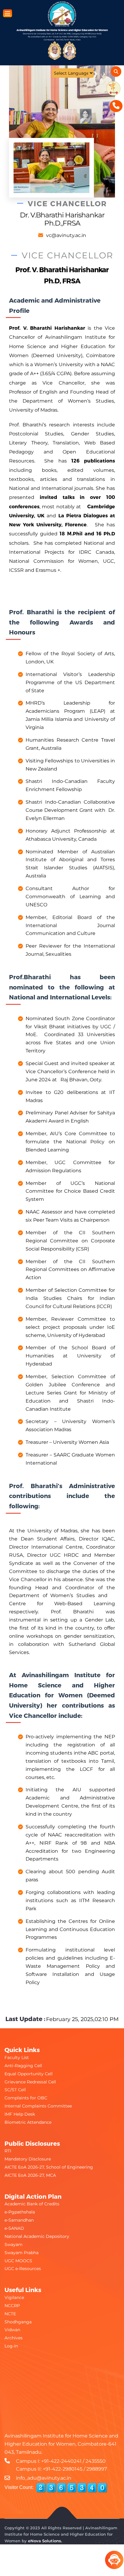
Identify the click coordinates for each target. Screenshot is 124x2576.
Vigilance (14, 2297)
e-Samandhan (19, 2220)
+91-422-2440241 (61, 2461)
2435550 (96, 2461)
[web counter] (72, 2488)
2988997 (97, 2469)
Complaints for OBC (26, 2098)
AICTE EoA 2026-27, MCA (30, 2175)
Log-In (11, 2346)
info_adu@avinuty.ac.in (44, 2478)
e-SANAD (14, 2228)
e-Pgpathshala (20, 2212)
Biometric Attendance (28, 2122)
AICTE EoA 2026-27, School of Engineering (49, 2167)
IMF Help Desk (20, 2114)
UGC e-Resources (23, 2269)
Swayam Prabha (22, 2253)
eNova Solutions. (45, 2541)
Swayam (14, 2244)
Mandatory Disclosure (28, 2159)
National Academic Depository (37, 2236)
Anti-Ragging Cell (23, 2066)
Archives (14, 2338)
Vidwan (12, 2330)
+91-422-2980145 (63, 2469)
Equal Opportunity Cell (29, 2074)
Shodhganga (18, 2322)
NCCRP (12, 2306)
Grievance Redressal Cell (30, 2082)
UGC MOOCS (18, 2261)
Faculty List (17, 2057)
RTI (8, 2151)
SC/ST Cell (15, 2090)
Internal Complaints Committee (38, 2106)
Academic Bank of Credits (32, 2204)
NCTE (10, 2314)
